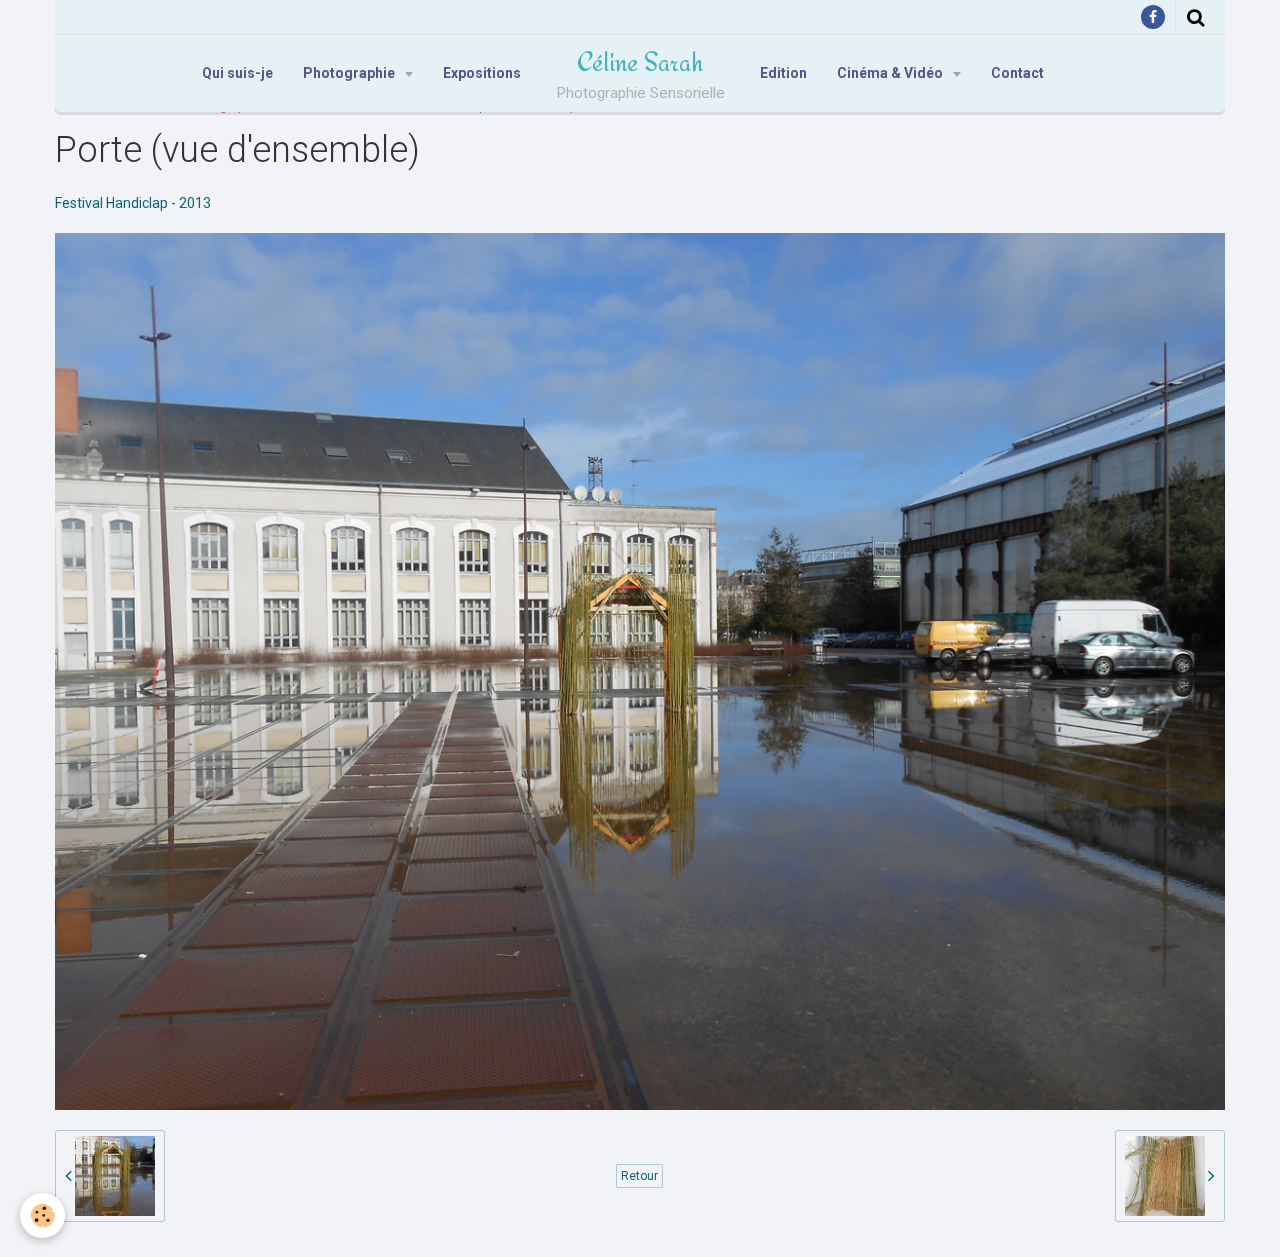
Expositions (482, 73)
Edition (783, 73)
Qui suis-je (237, 73)
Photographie (350, 73)
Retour (639, 1176)
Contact (1017, 73)
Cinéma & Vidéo (891, 73)
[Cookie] (42, 1215)
